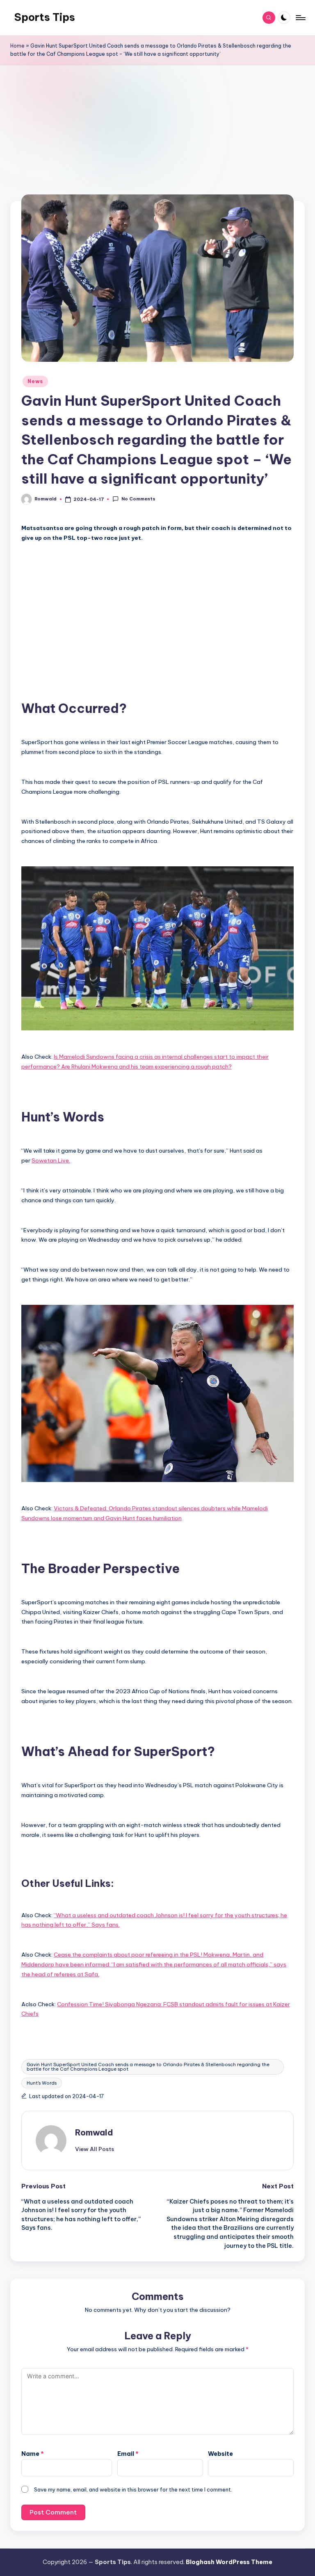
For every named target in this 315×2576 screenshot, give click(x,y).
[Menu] (300, 18)
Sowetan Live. (51, 1160)
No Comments (138, 499)
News (35, 381)
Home (17, 46)
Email (128, 2454)
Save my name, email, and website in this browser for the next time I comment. (133, 2489)
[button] (95, 2149)
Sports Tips (45, 17)
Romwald (94, 2132)
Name (33, 2454)
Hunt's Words (42, 2083)
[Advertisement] (158, 140)
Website (220, 2454)
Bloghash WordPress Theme (229, 2562)
